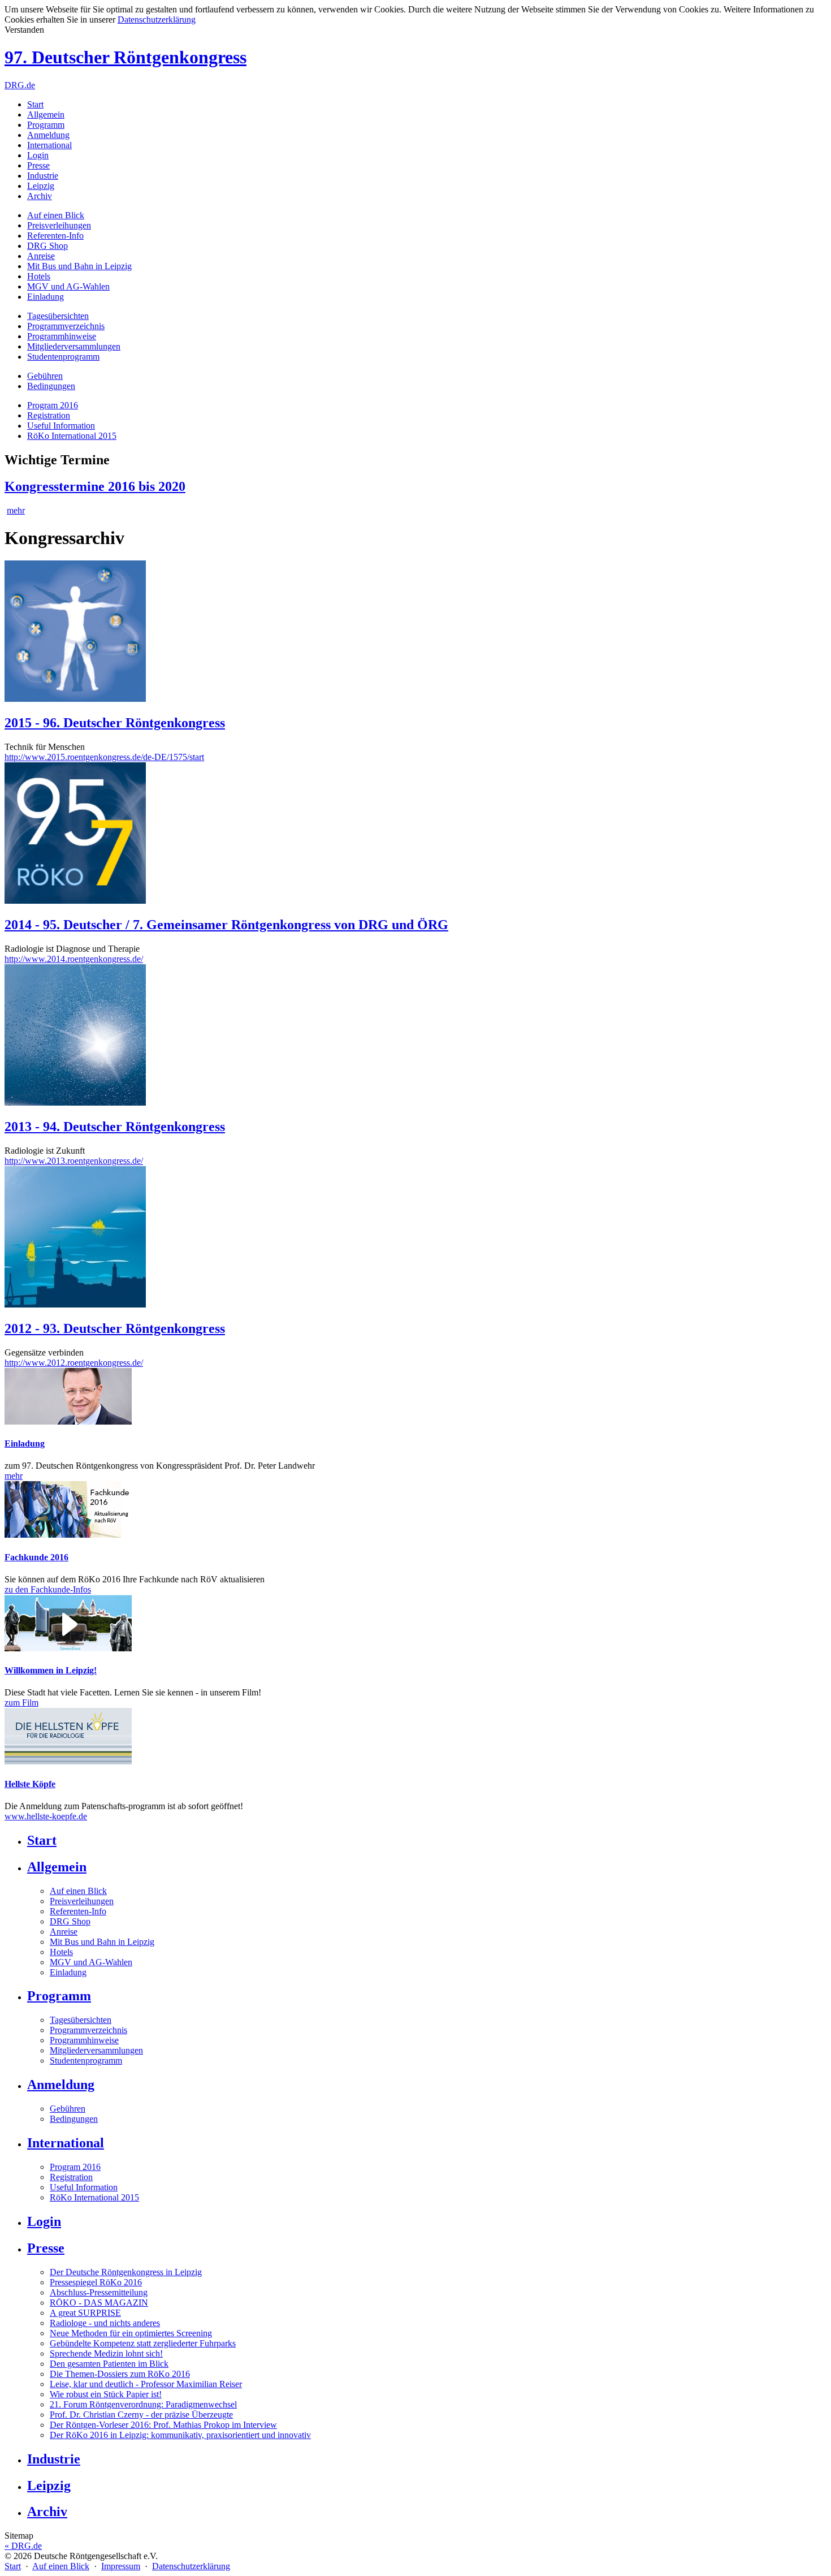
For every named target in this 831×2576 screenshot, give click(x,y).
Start (35, 104)
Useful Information (61, 426)
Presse (38, 165)
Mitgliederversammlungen (74, 346)
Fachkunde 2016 (36, 1557)
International (49, 145)
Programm (46, 125)
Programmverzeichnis (66, 326)
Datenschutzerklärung (191, 2566)
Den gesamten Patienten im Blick (109, 2364)
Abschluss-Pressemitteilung (99, 2292)
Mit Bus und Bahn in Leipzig (79, 266)
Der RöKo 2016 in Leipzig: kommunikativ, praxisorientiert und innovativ (180, 2435)
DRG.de (20, 85)
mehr (16, 510)
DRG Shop (47, 246)
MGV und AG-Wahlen (68, 286)
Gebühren (45, 376)
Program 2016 (53, 405)
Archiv (40, 196)
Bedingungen (51, 386)
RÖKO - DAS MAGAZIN (99, 2303)
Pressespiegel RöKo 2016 (96, 2282)
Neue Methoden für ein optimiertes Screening (131, 2333)
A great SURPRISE (85, 2313)
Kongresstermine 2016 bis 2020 (95, 486)
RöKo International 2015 (72, 436)
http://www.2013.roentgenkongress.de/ (74, 1161)
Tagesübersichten (58, 316)
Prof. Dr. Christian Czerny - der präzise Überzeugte (141, 2415)
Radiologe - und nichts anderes (105, 2323)
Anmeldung (48, 135)
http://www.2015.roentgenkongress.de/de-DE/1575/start (104, 757)
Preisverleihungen (59, 225)
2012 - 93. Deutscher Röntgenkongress (115, 1328)
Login (38, 155)
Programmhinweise (62, 336)
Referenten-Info (55, 236)
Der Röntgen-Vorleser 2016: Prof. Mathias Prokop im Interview (163, 2425)
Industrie (43, 176)
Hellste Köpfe (30, 1784)
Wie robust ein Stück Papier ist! (106, 2394)
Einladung (46, 297)
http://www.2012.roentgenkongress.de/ (74, 1363)
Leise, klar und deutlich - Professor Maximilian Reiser (146, 2384)
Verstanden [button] (24, 30)
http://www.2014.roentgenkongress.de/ (74, 959)
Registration (49, 415)
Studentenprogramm (63, 357)
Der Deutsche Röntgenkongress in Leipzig (126, 2272)
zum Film (21, 1703)
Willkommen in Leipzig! (51, 1670)
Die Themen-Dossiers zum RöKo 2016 (120, 2374)
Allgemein (46, 115)
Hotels (39, 276)
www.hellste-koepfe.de (46, 1816)
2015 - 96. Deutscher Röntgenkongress (115, 723)
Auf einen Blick (56, 215)
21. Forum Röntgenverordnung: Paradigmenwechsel (143, 2404)
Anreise (41, 256)
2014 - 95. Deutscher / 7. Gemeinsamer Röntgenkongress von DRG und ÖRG (226, 925)
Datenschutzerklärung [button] (157, 20)
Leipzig (41, 186)
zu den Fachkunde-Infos (48, 1589)
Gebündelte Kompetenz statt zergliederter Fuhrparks (143, 2343)
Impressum (121, 2566)
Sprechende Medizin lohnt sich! (106, 2353)
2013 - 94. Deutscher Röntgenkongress (115, 1127)
